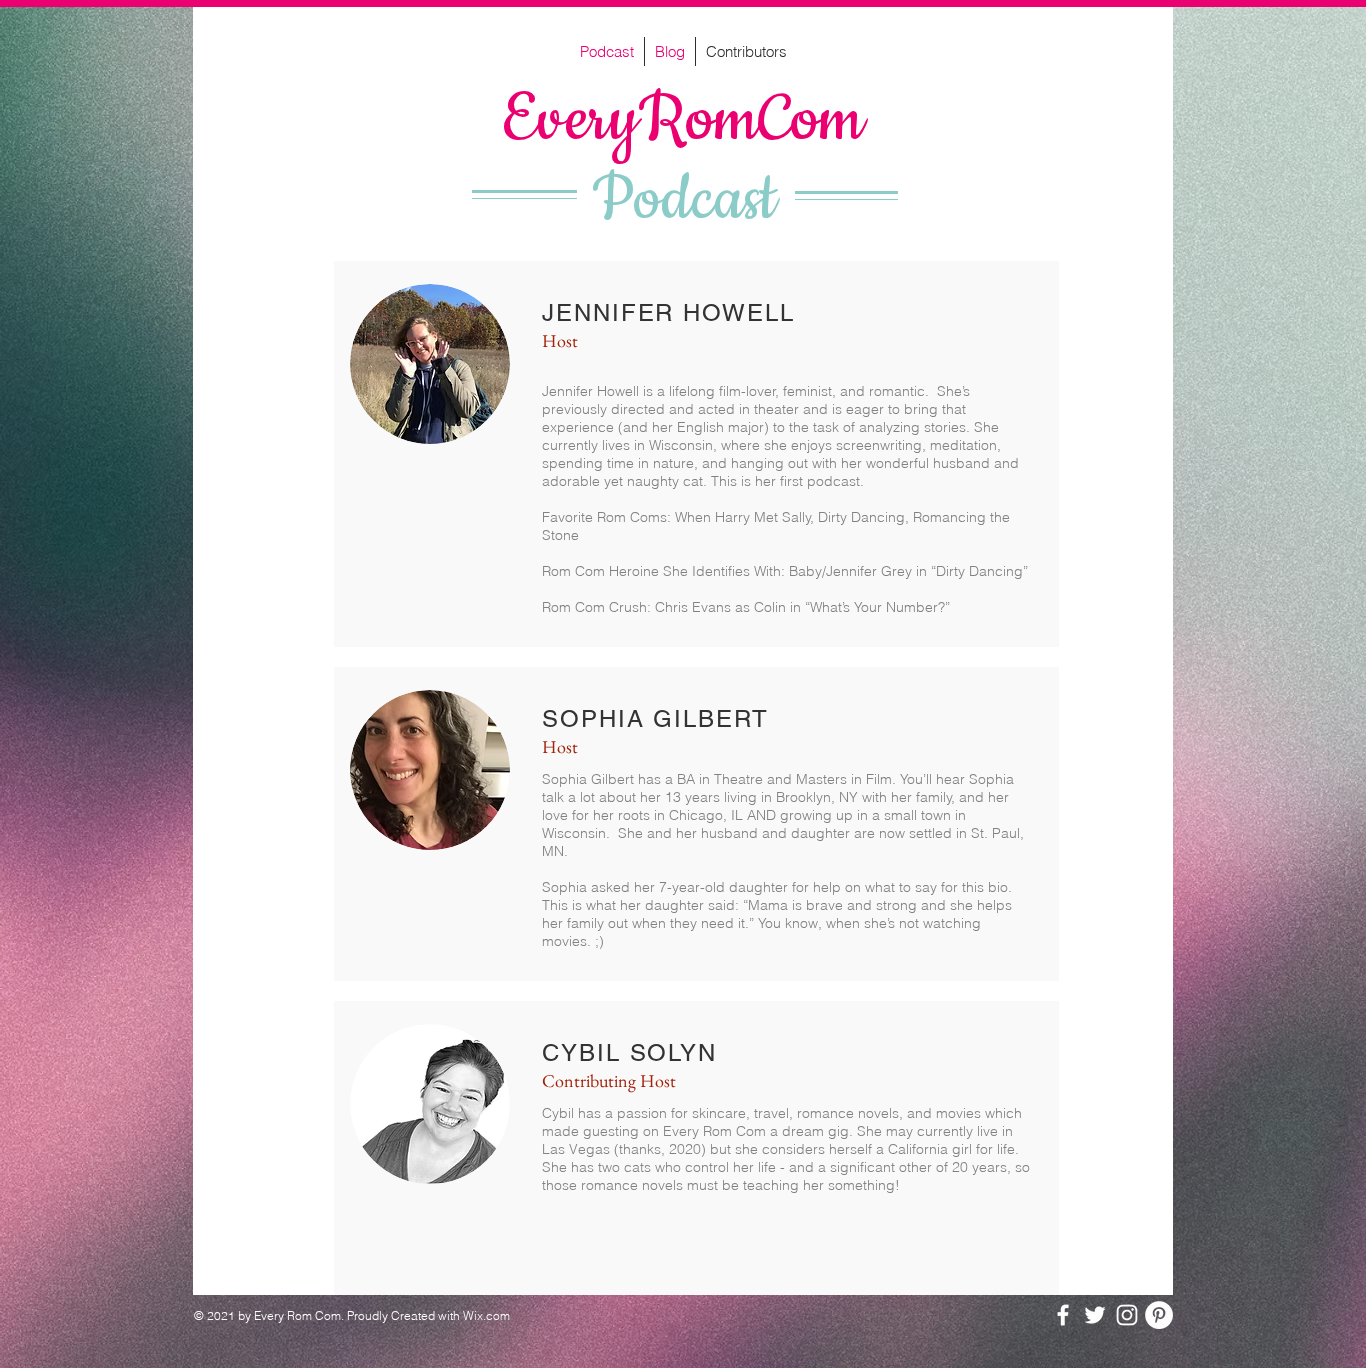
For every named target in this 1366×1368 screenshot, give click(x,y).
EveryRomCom (682, 120)
